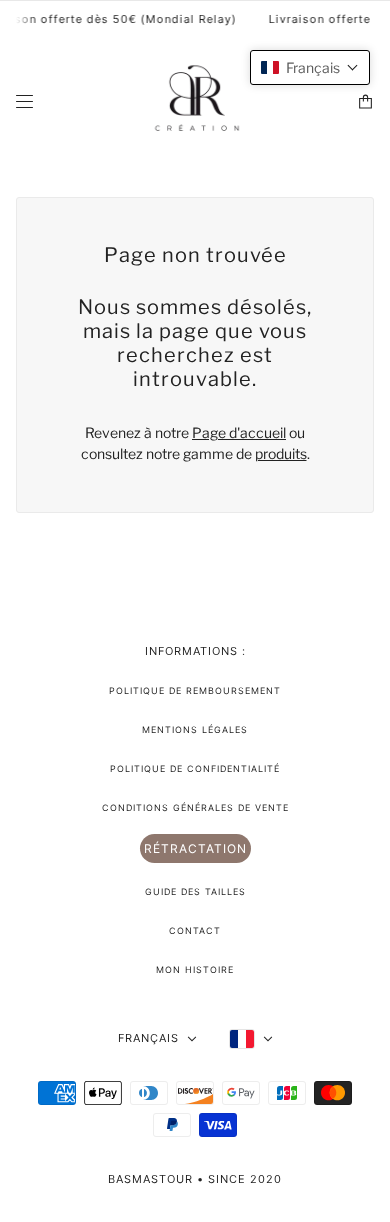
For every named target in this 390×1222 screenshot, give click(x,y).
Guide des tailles (195, 891)
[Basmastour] (195, 101)
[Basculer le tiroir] (24, 101)
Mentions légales (195, 729)
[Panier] (365, 101)
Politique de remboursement (195, 690)
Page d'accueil (239, 432)
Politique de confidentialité (195, 768)
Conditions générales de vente (195, 807)
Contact (195, 930)
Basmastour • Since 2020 (195, 1179)
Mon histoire (195, 969)
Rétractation (195, 848)
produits (281, 453)
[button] (310, 67)
